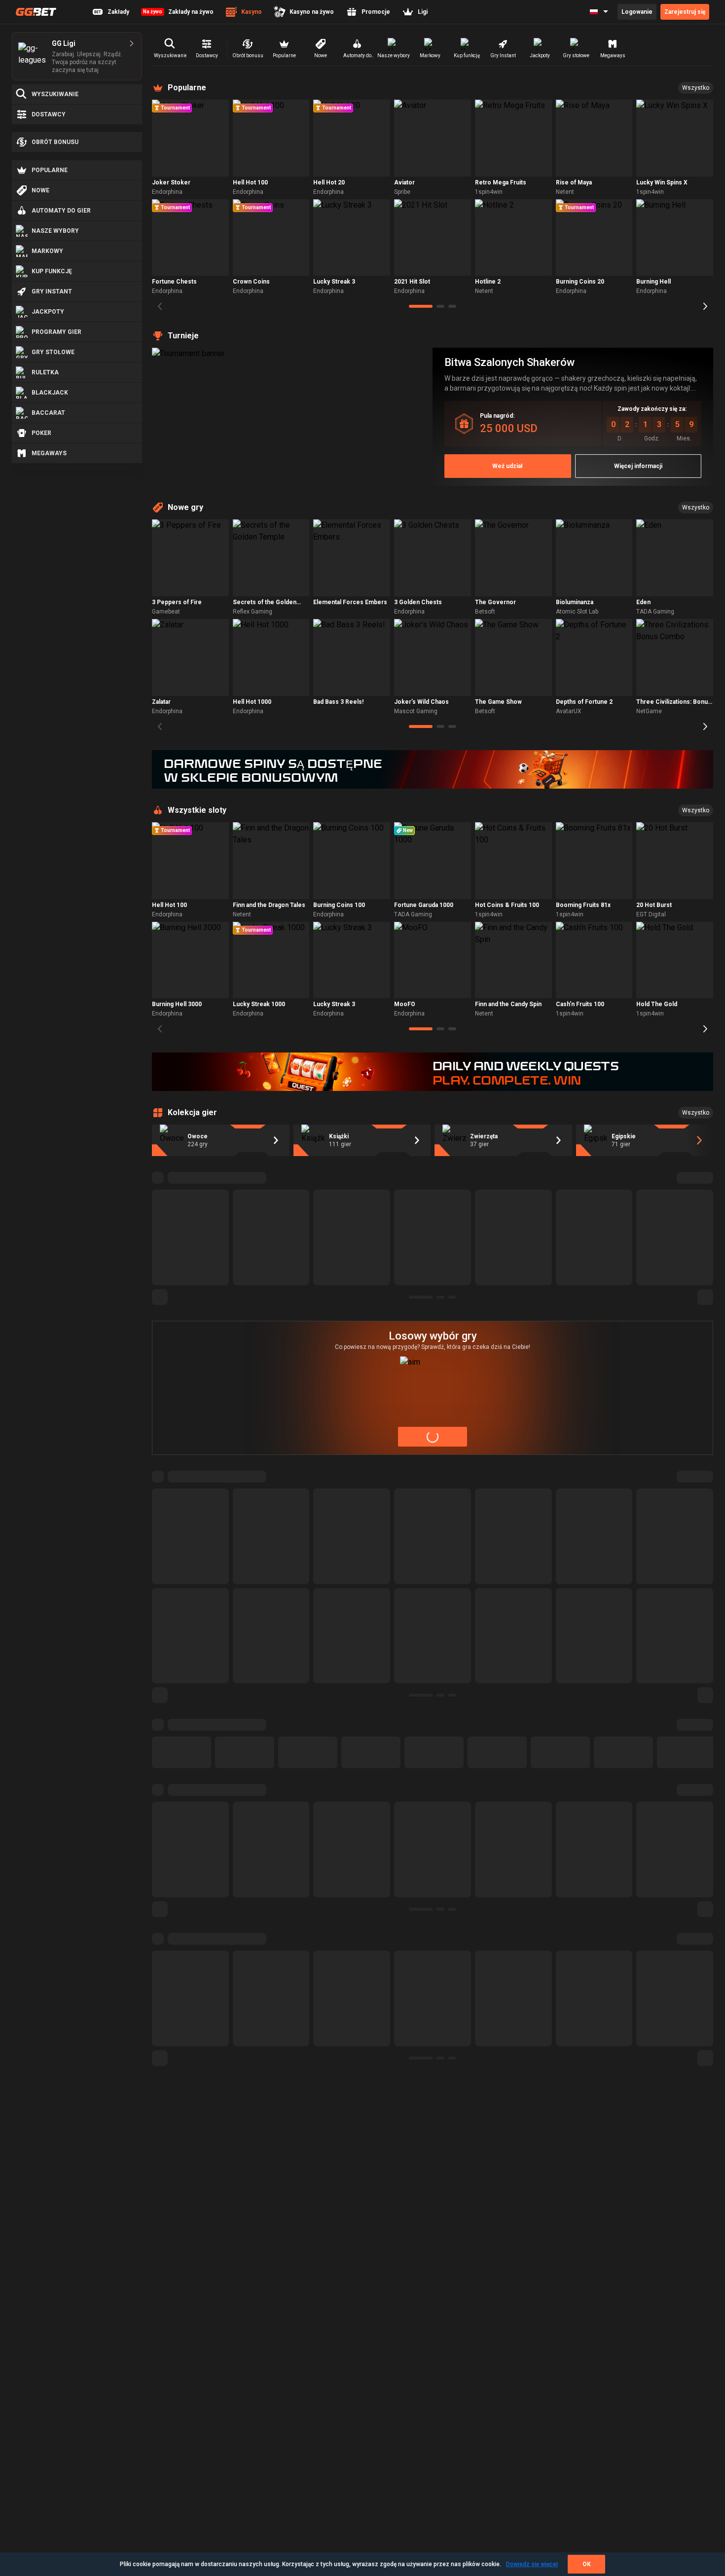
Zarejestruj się (685, 12)
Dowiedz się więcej (532, 2564)
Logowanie (637, 12)
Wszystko (696, 88)
